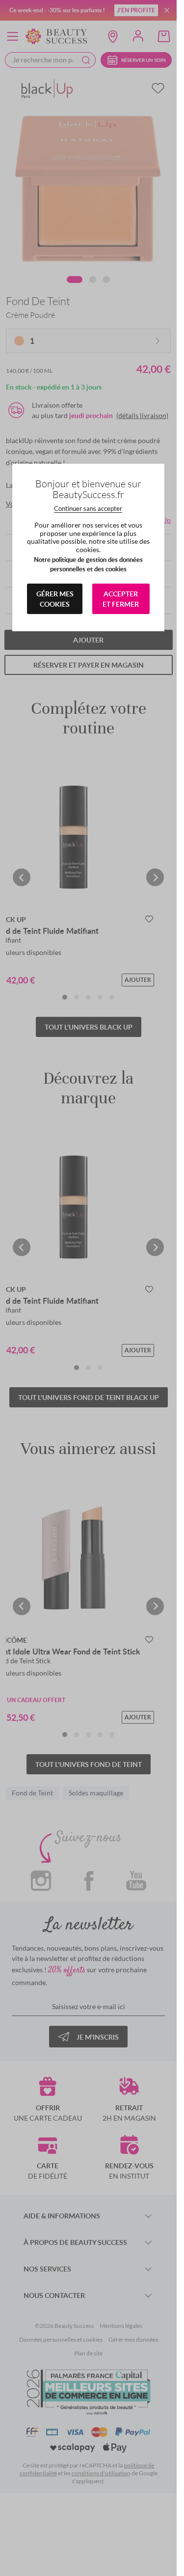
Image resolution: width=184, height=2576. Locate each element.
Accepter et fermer (121, 599)
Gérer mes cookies (55, 599)
